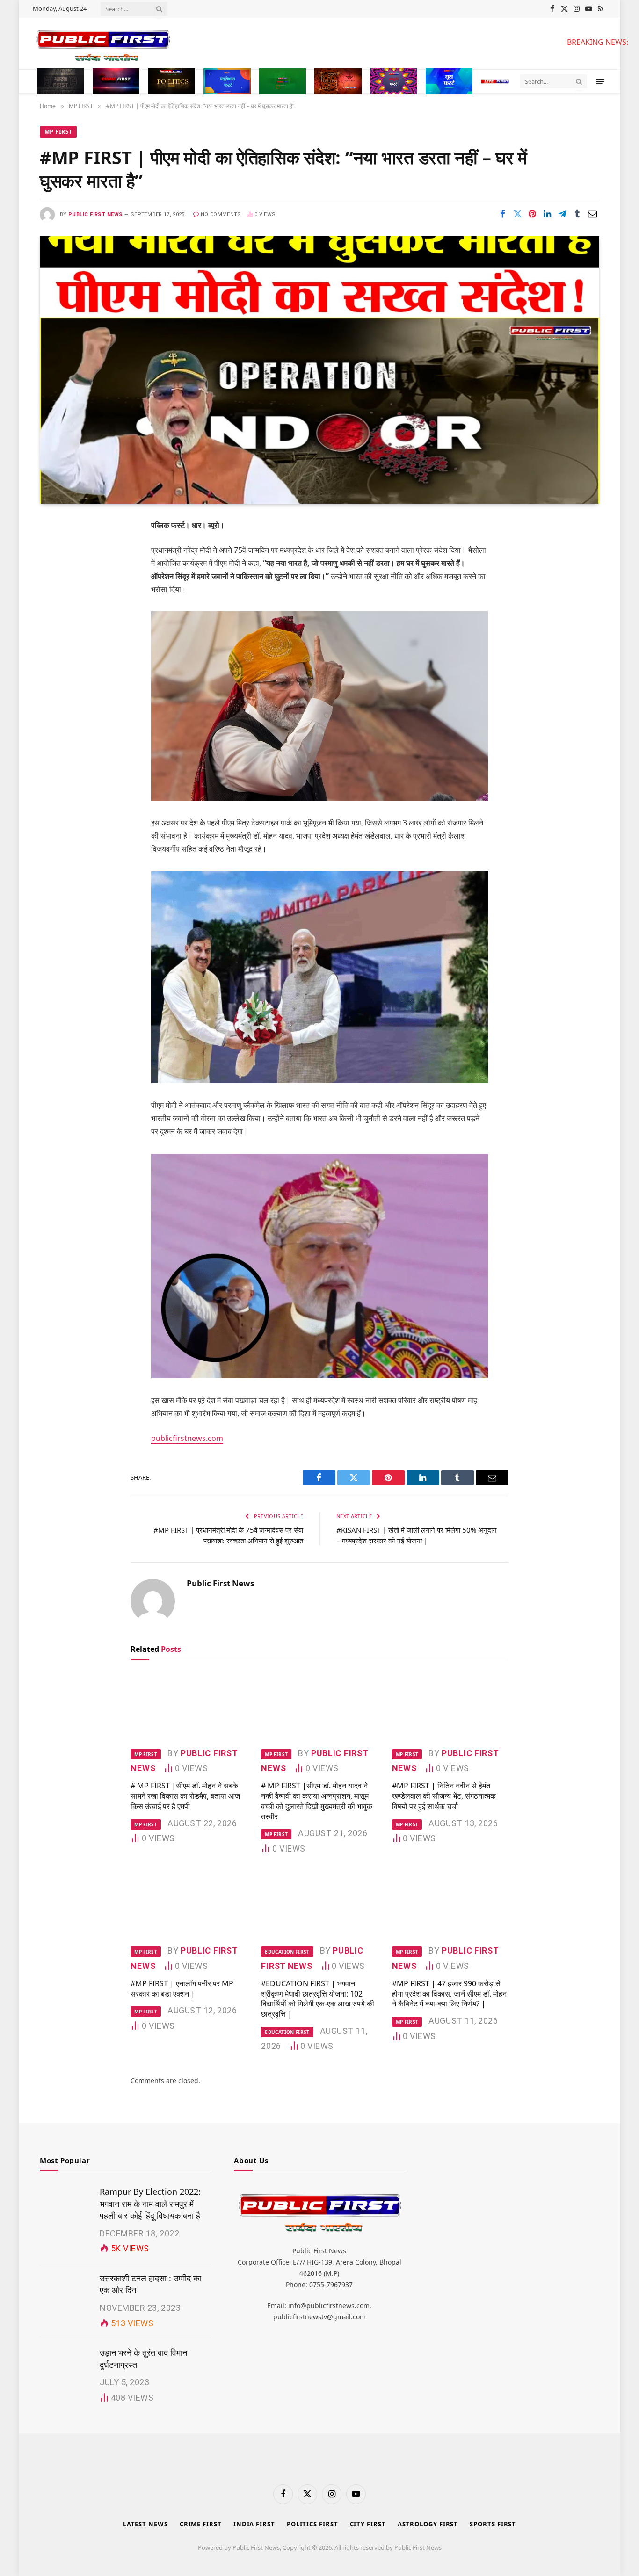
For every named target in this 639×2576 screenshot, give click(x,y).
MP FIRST (58, 132)
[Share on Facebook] (502, 214)
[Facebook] (56, 550)
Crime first (201, 2524)
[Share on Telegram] (562, 214)
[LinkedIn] (56, 598)
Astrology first (428, 2524)
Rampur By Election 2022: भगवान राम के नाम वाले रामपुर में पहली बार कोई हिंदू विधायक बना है (150, 2203)
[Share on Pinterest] (532, 214)
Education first (287, 1952)
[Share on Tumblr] (577, 214)
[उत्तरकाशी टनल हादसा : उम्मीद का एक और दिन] (65, 2289)
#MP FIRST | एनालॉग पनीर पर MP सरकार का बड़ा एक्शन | (182, 1989)
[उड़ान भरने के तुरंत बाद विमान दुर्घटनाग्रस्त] (65, 2364)
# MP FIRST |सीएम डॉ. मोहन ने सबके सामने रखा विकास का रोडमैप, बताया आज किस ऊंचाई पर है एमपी (185, 1796)
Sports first (493, 2524)
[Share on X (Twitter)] (517, 214)
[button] (600, 81)
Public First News (95, 214)
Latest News (145, 2524)
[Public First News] (292, 43)
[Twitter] (56, 574)
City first (368, 2524)
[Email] (56, 645)
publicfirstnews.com (187, 1438)
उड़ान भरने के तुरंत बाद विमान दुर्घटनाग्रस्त (143, 2359)
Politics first (312, 2524)
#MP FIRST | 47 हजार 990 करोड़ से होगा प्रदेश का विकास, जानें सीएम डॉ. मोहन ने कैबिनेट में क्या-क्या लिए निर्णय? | (449, 1994)
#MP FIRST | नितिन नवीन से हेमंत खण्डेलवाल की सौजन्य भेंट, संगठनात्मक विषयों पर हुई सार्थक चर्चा (444, 1796)
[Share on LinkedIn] (547, 214)
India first (254, 2524)
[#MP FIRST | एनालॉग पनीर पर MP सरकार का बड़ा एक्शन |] (189, 1903)
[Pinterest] (56, 622)
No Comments (221, 214)
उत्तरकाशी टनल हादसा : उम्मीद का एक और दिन (150, 2284)
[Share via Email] (592, 214)
